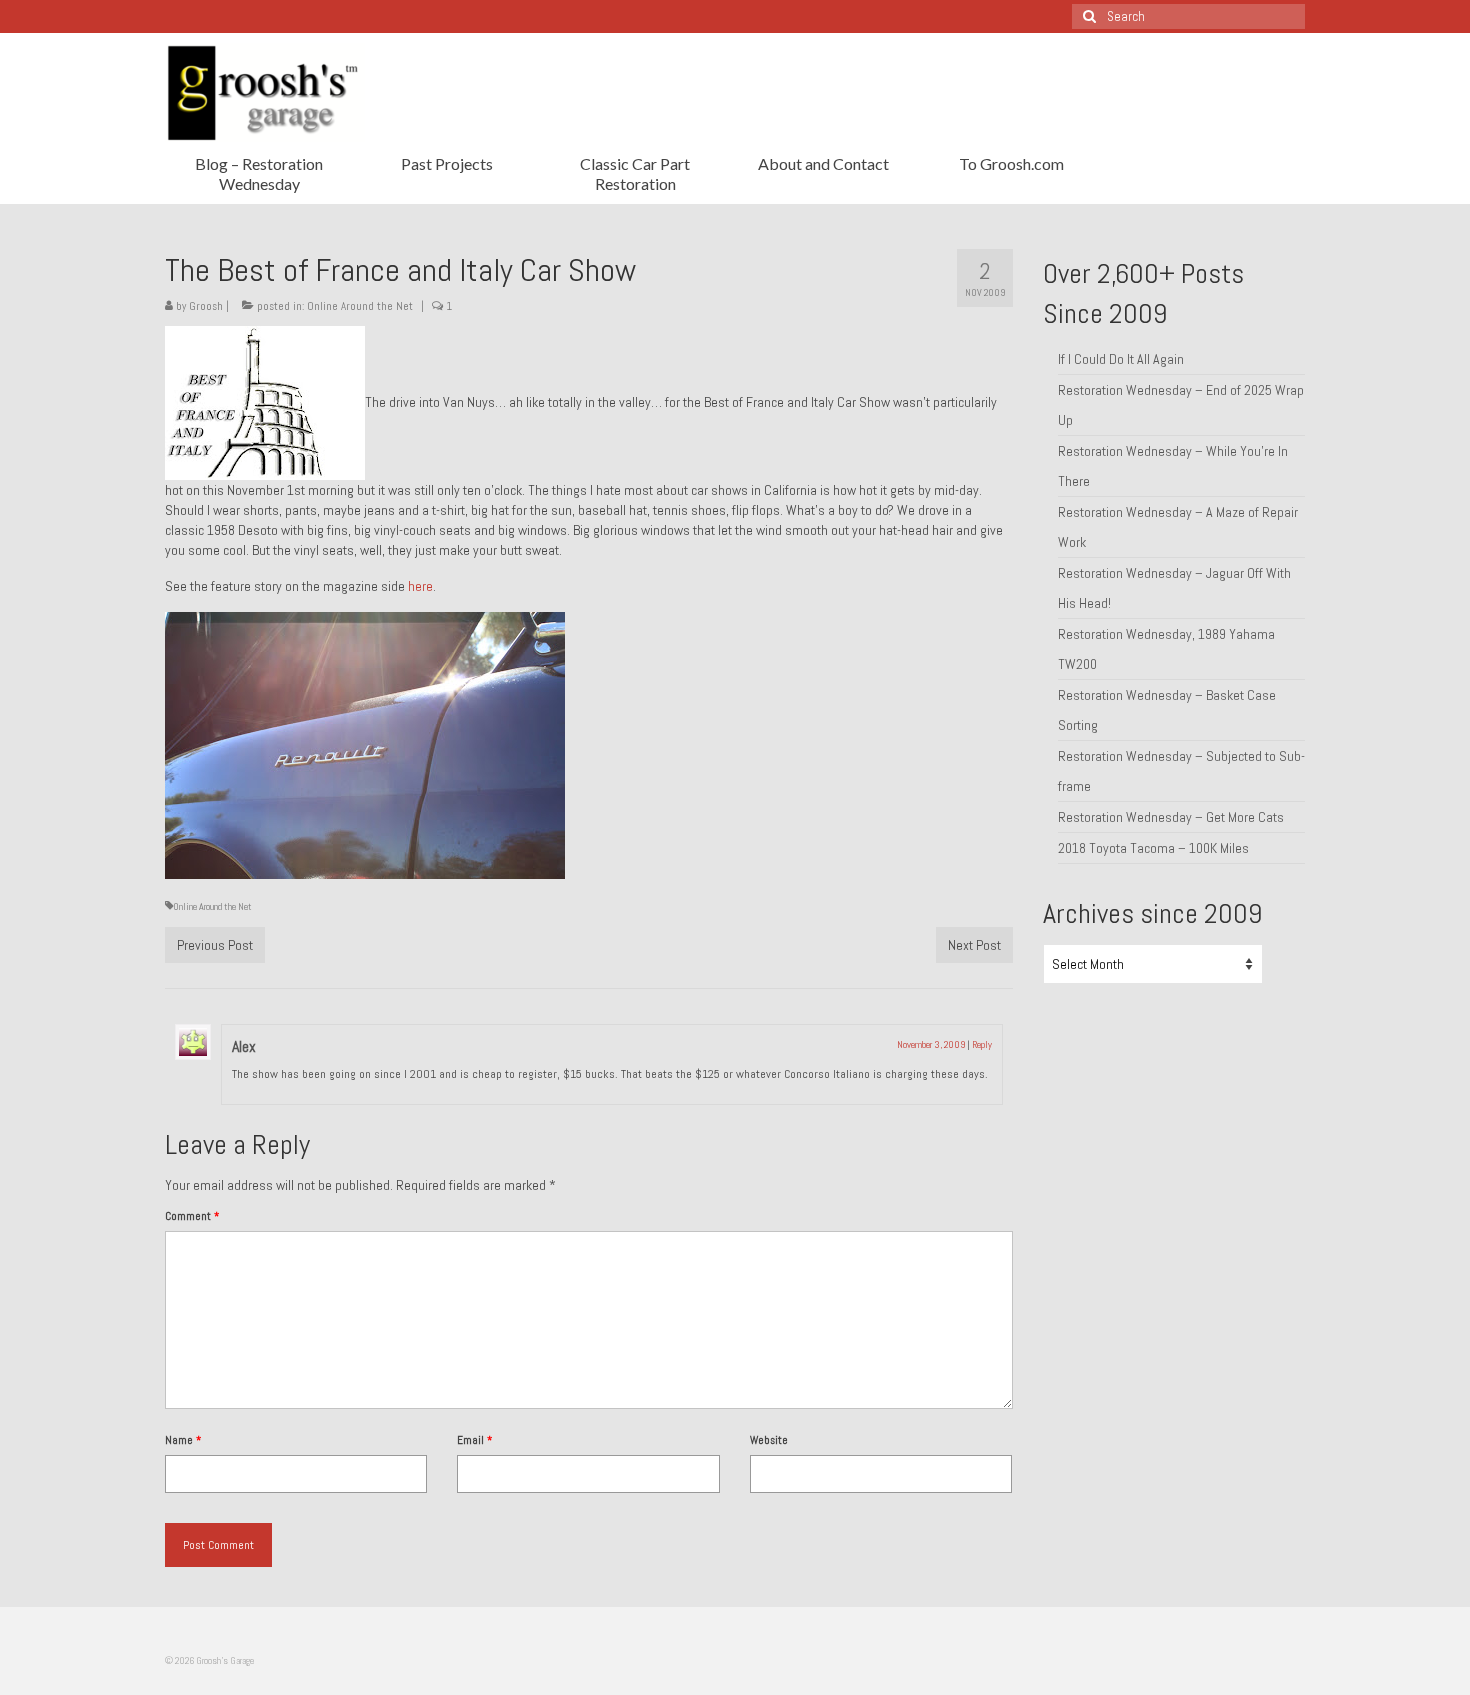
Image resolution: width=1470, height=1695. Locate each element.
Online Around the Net (360, 306)
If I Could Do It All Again (1121, 359)
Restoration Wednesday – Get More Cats (1171, 817)
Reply (982, 1044)
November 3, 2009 (931, 1044)
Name (183, 1440)
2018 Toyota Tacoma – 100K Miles (1153, 848)
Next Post (974, 945)
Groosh (206, 306)
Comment (192, 1216)
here (420, 586)
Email (474, 1440)
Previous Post (215, 945)
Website (769, 1440)
